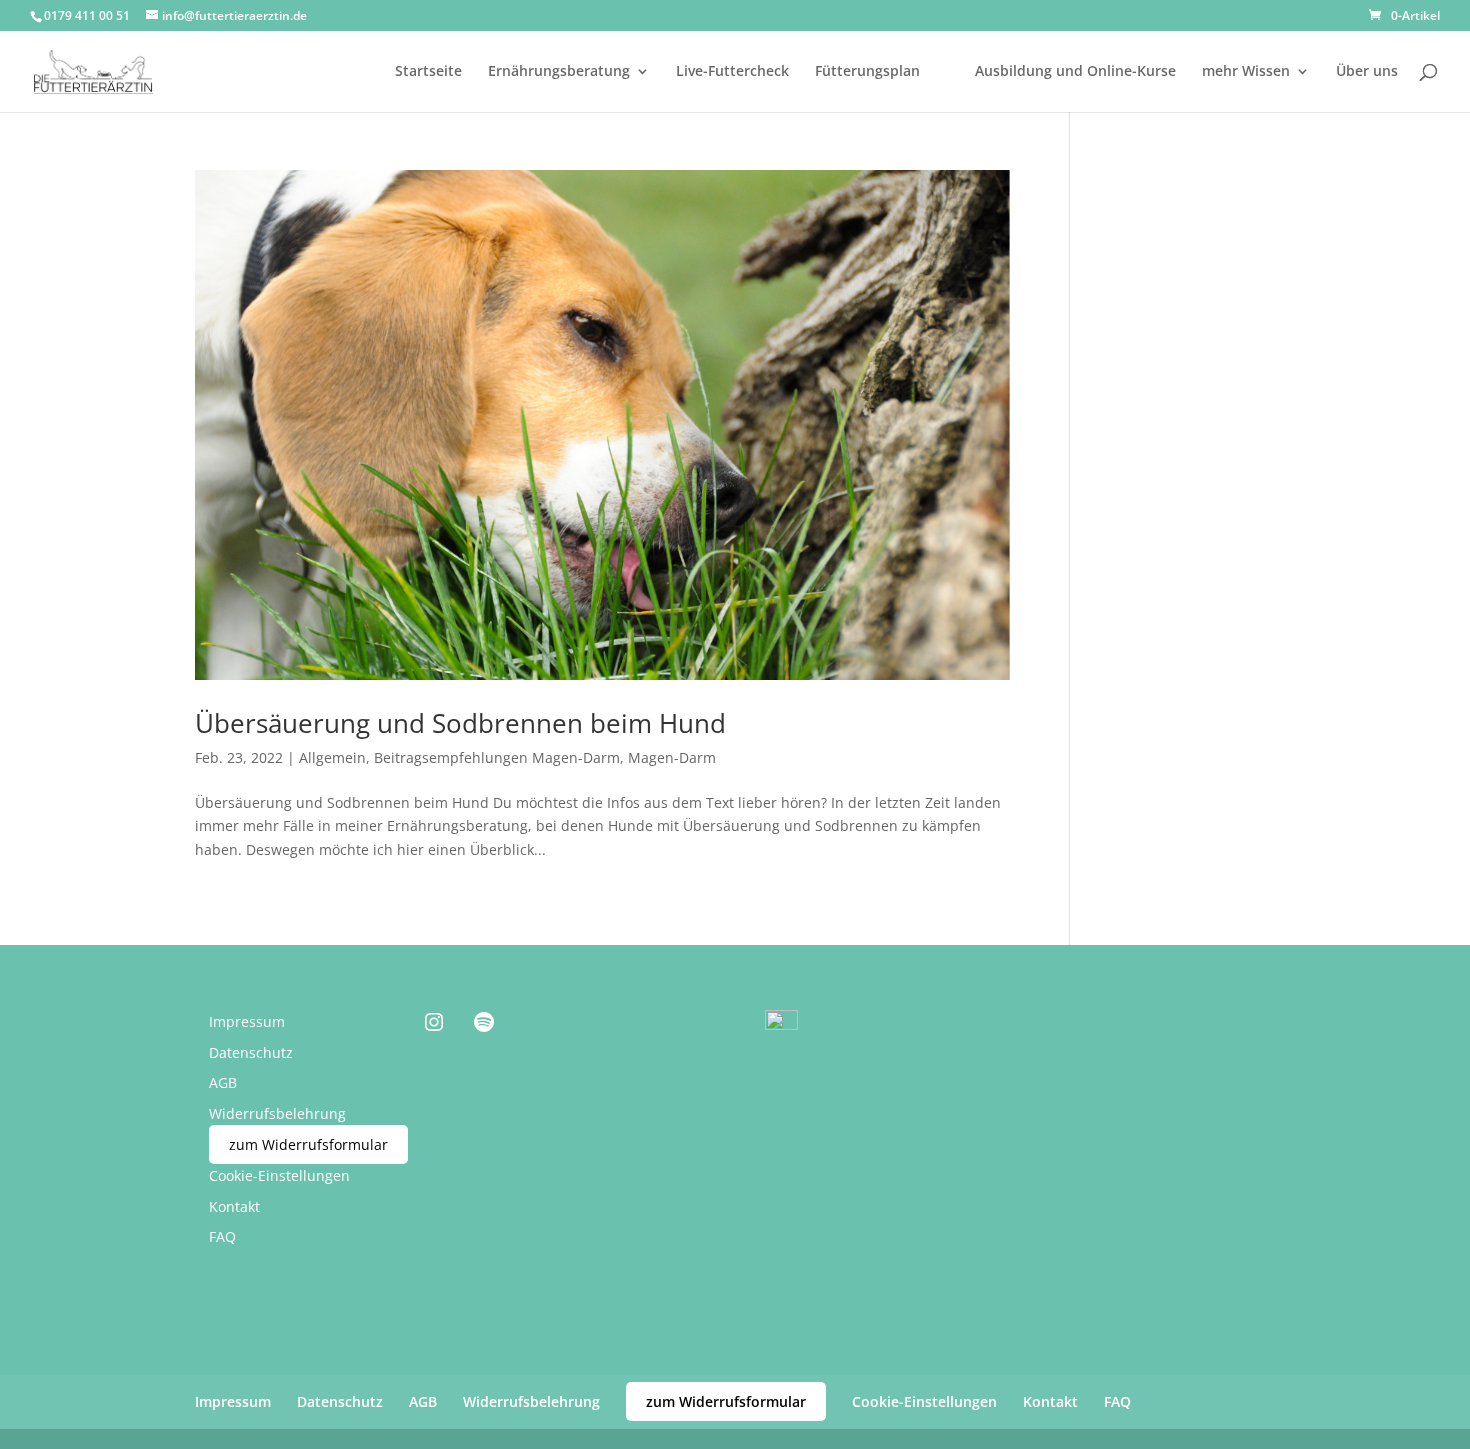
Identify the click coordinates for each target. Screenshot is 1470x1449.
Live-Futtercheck (732, 72)
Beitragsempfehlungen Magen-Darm (497, 757)
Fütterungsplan (867, 72)
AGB (223, 1082)
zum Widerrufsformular (308, 1144)
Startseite (428, 72)
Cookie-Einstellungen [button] (279, 1175)
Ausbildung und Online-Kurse (1075, 72)
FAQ (222, 1236)
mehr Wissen (1246, 72)
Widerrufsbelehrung (277, 1113)
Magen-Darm (672, 757)
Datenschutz (251, 1052)
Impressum (247, 1021)
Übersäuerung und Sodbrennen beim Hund (460, 723)
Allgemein (332, 757)
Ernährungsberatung (559, 72)
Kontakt (234, 1206)
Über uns (1367, 72)
